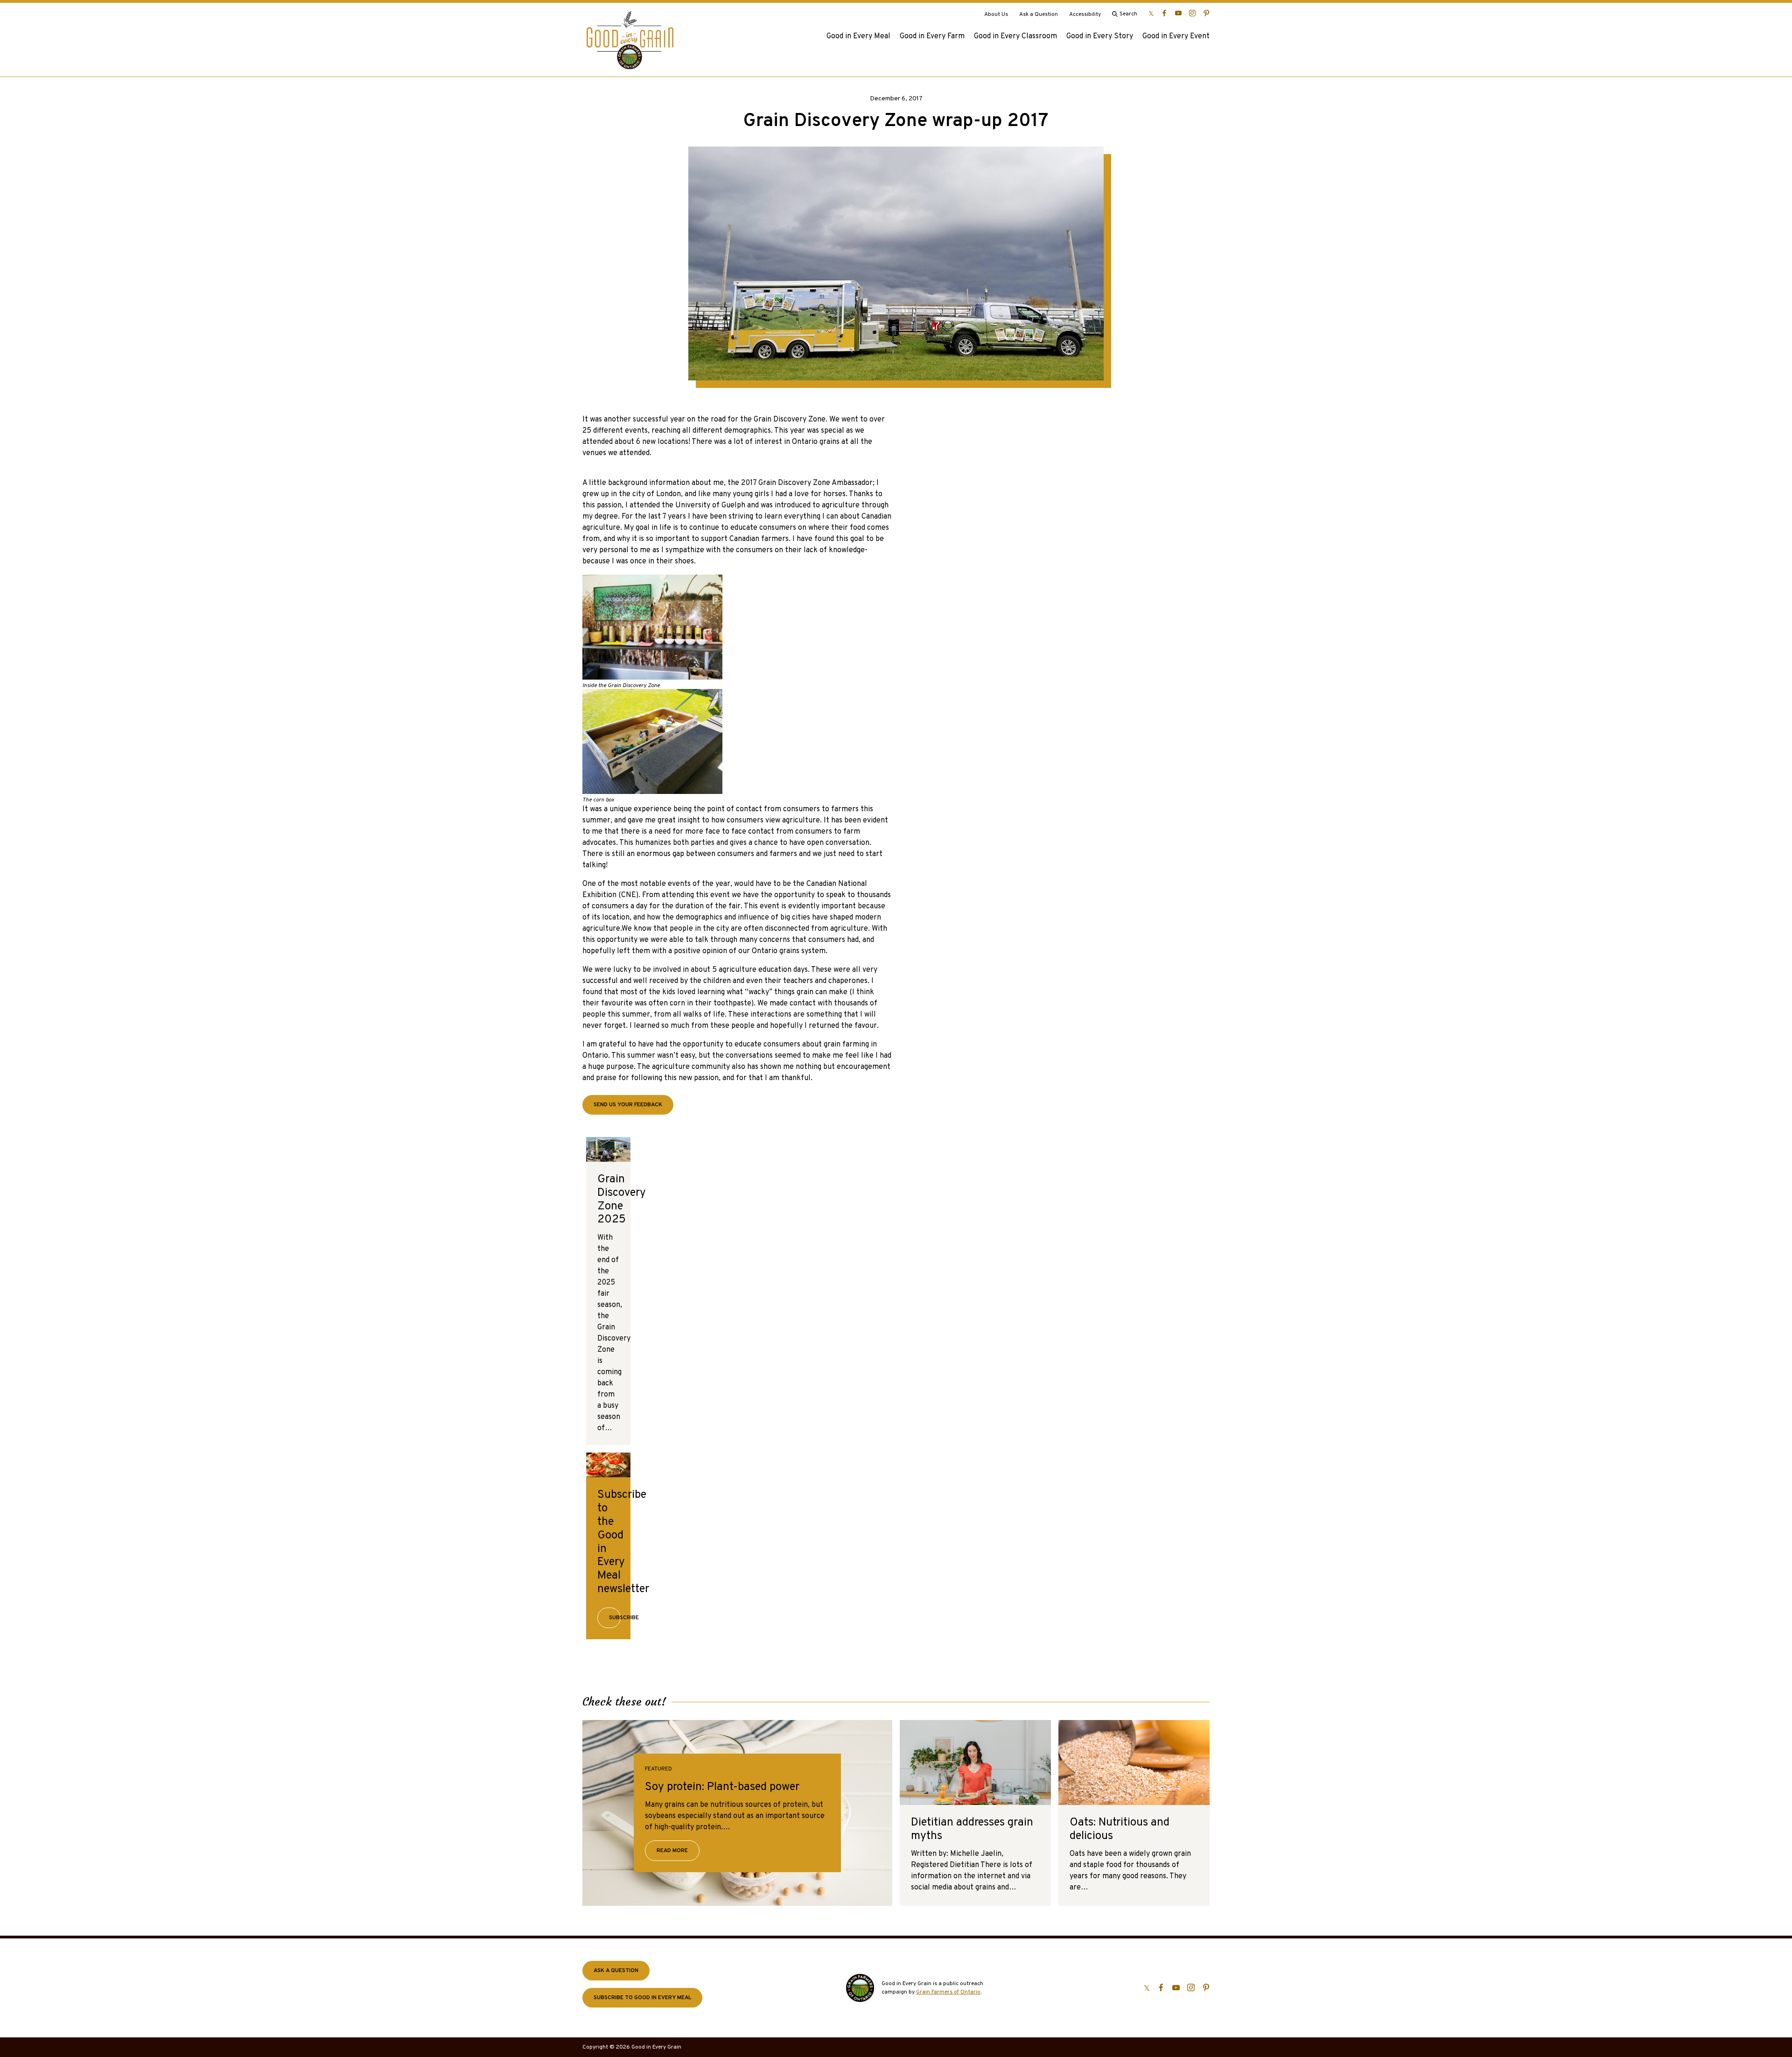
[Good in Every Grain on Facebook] (1164, 13)
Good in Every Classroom (1015, 36)
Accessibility (1085, 14)
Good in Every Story (1100, 36)
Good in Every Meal (858, 36)
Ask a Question (1039, 14)
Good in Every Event (1176, 36)
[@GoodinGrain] (1151, 13)
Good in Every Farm (932, 36)
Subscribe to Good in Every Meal (642, 1998)
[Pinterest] (1206, 13)
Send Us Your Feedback (628, 1105)
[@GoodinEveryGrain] (1192, 13)
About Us (996, 14)
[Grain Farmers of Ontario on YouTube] (1178, 13)
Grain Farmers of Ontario (948, 1992)
